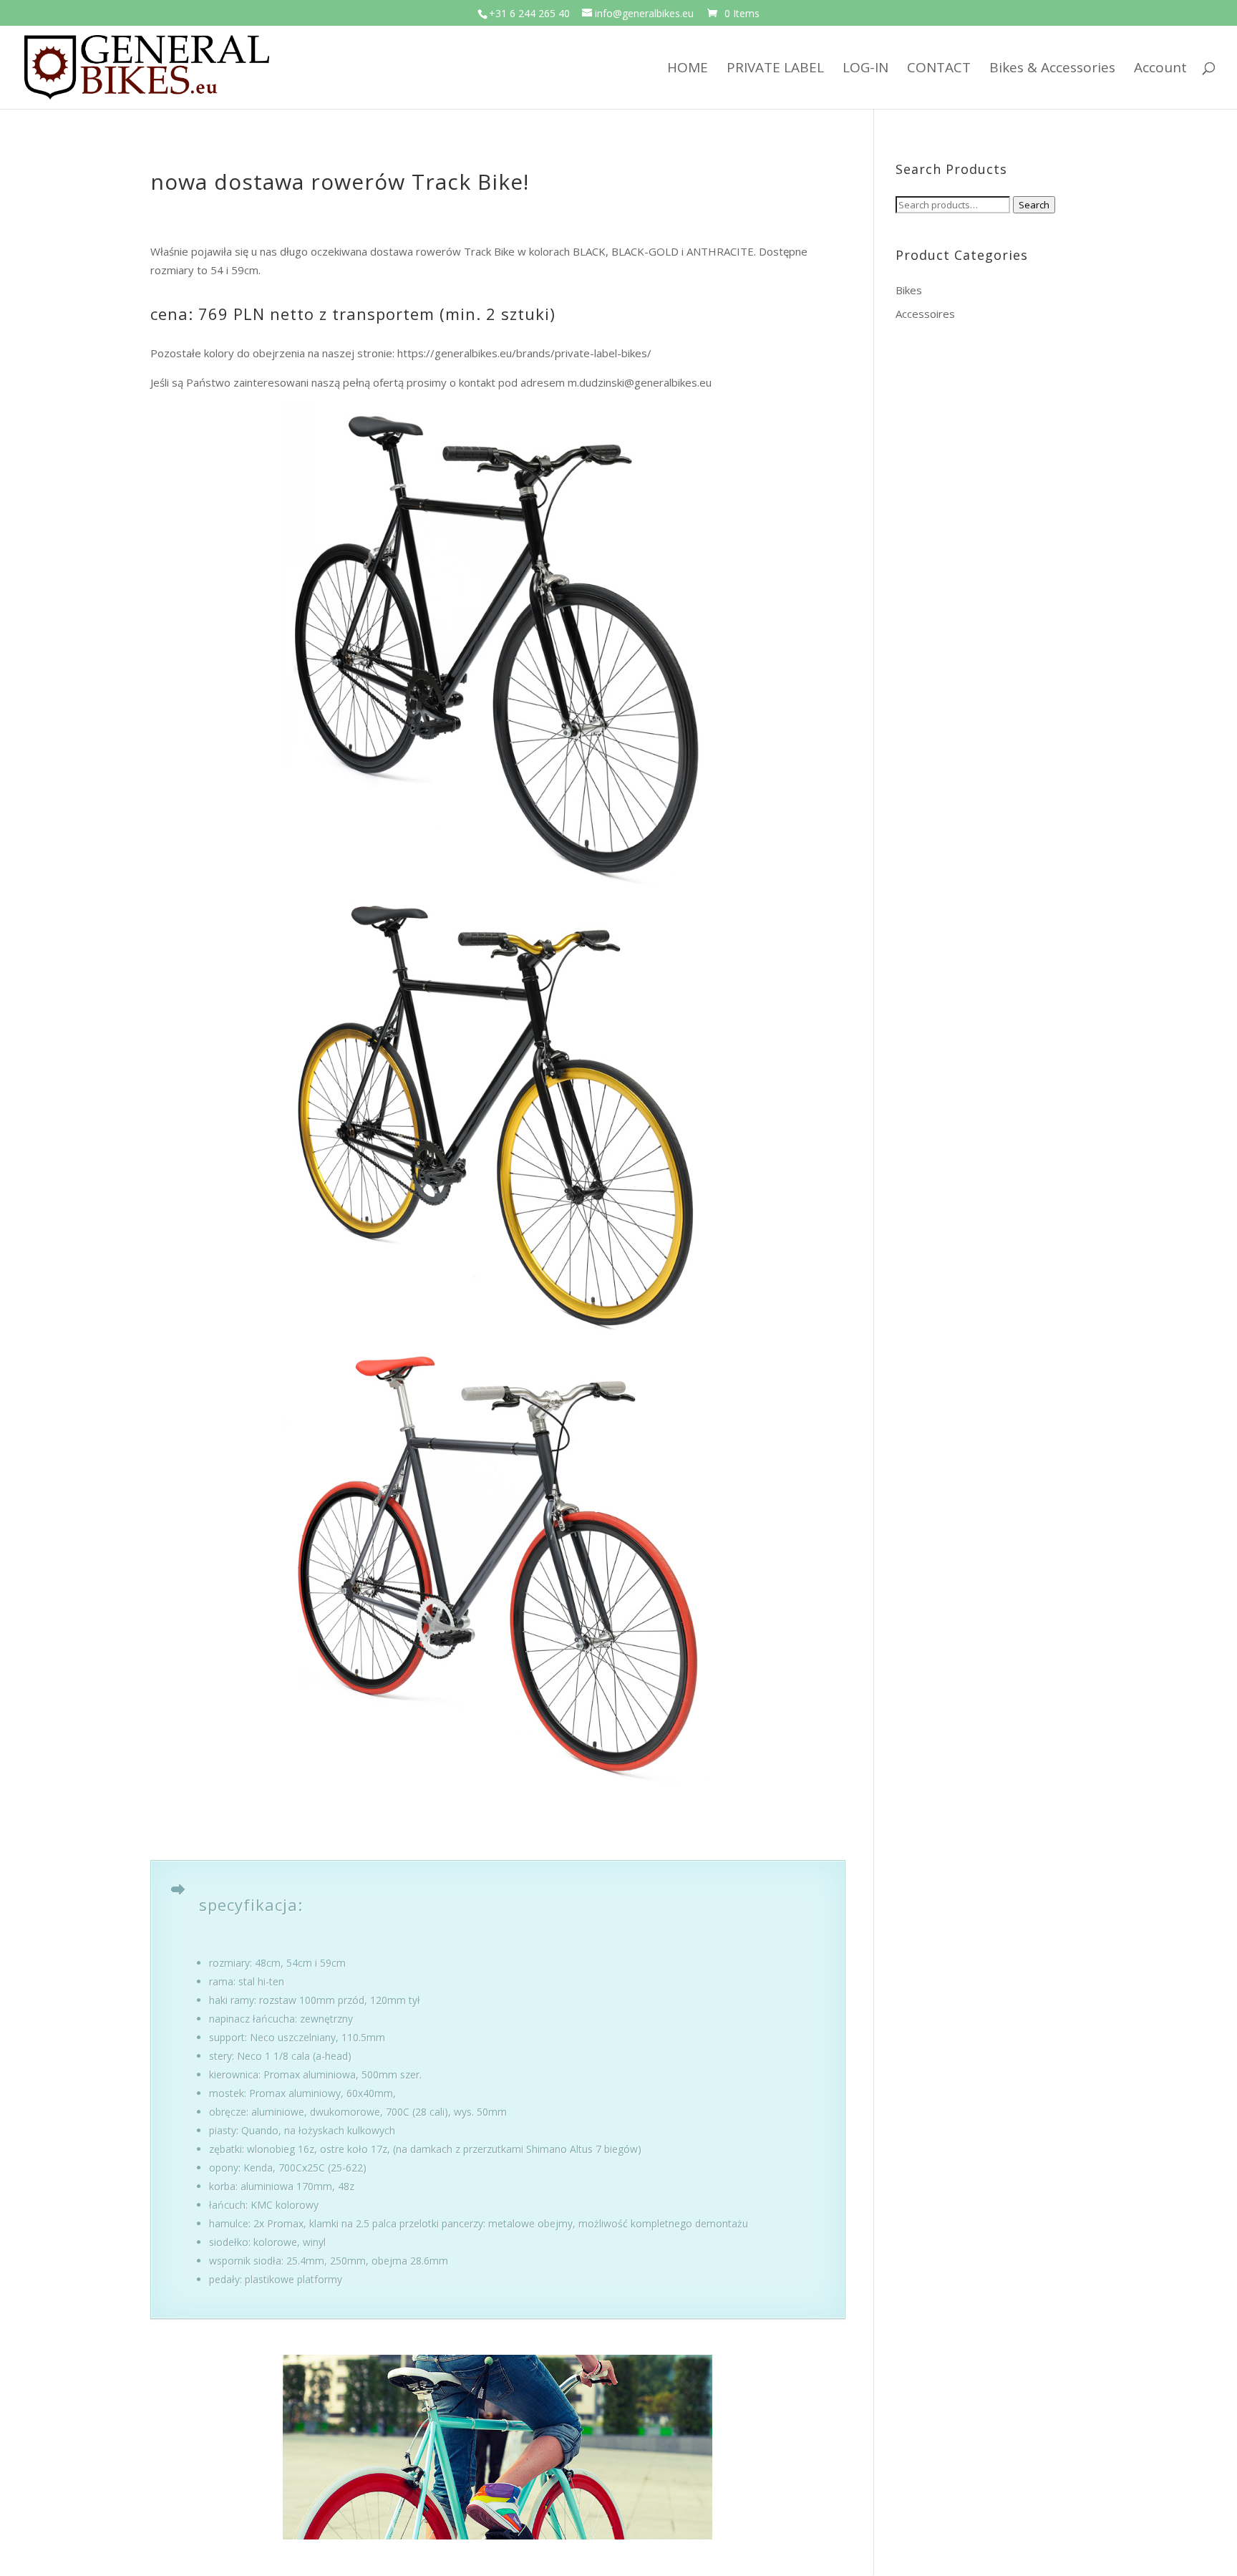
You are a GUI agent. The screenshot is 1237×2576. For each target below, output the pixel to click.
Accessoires (925, 314)
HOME (688, 69)
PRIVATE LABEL (775, 69)
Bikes (909, 290)
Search (1034, 205)
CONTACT (939, 69)
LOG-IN (865, 69)
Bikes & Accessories (1052, 69)
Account (1160, 69)
